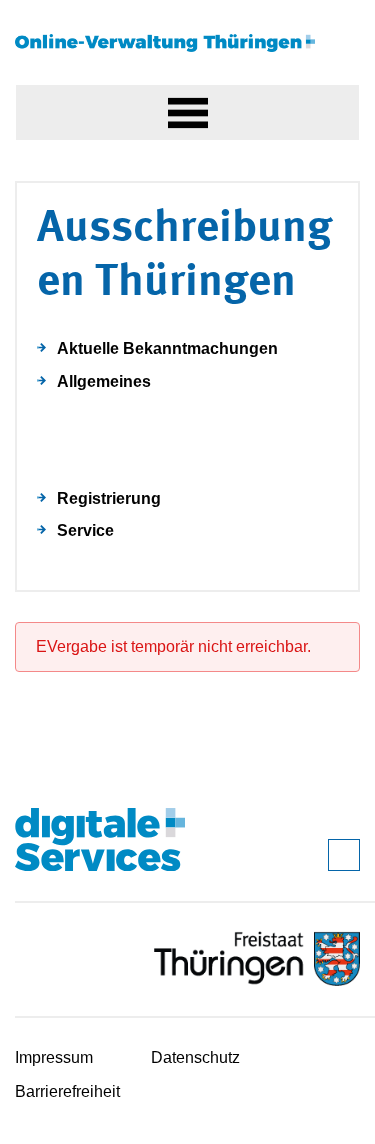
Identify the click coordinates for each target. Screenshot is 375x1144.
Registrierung (109, 498)
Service (85, 530)
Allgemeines (104, 381)
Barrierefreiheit (67, 1091)
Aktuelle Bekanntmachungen (167, 348)
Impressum (54, 1057)
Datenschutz (195, 1057)
